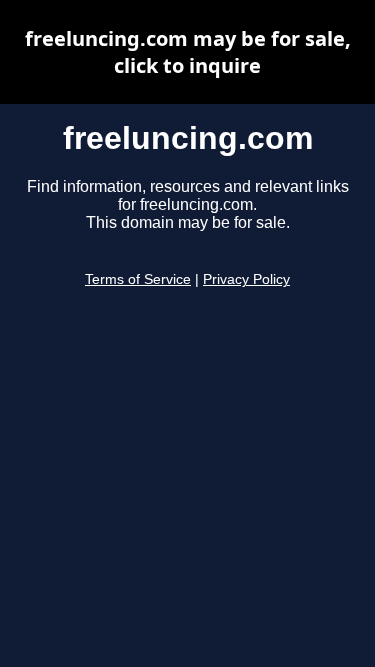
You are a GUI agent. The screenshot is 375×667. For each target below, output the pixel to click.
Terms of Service (138, 279)
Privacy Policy (246, 279)
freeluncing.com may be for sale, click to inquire (188, 52)
